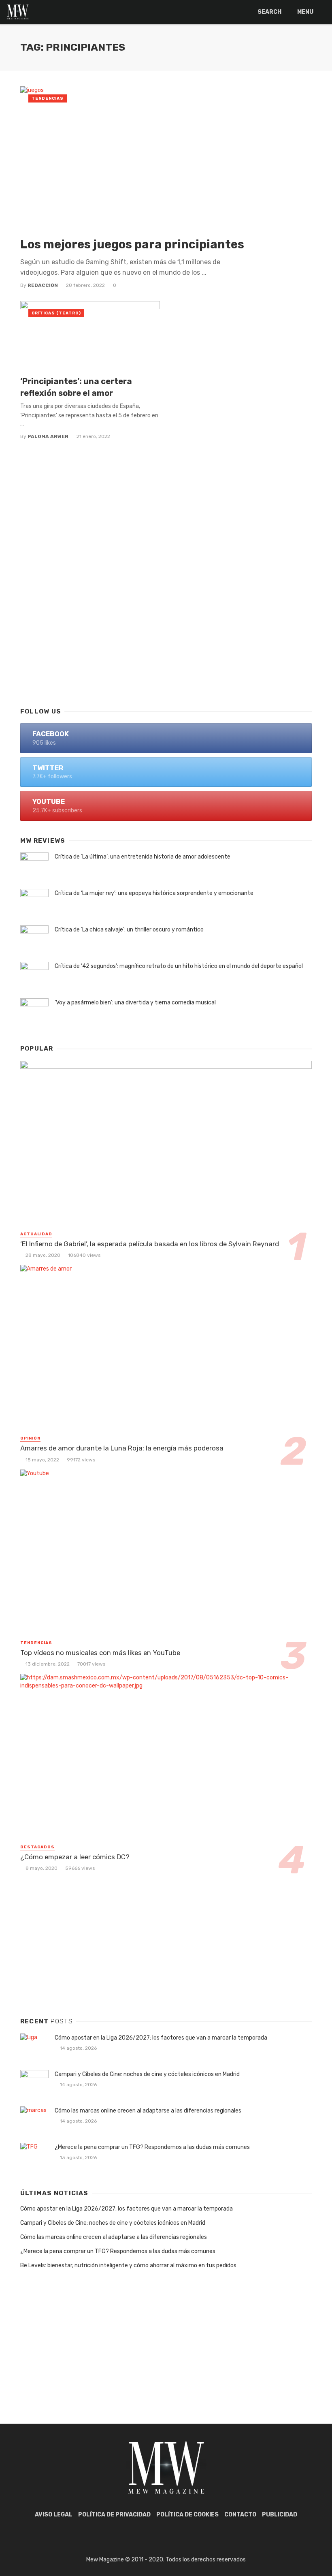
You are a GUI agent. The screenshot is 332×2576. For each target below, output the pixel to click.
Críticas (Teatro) (56, 313)
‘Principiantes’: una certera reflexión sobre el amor (76, 387)
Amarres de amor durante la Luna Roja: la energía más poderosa (122, 1448)
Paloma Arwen (48, 436)
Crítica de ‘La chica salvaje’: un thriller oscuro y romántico (129, 930)
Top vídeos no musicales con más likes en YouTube (100, 1653)
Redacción (43, 285)
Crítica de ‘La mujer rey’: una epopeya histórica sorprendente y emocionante (154, 893)
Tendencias (48, 98)
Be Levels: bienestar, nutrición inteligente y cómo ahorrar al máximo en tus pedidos (128, 2265)
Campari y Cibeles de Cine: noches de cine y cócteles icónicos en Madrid (147, 2074)
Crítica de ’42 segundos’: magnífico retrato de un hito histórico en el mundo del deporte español (179, 966)
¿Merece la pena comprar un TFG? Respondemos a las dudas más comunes (152, 2147)
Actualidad (36, 1234)
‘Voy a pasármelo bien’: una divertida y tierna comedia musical (135, 1003)
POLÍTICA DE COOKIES (187, 2515)
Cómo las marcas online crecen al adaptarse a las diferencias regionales (148, 2111)
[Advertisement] (166, 635)
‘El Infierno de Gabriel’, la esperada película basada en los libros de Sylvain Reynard (150, 1244)
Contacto (240, 2515)
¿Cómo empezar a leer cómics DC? (75, 1857)
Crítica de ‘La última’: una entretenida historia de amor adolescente (143, 857)
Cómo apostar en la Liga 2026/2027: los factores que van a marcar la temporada (161, 2038)
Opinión (30, 1438)
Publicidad (280, 2515)
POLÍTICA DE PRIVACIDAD (114, 2515)
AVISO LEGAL (54, 2515)
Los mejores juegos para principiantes (132, 244)
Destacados (37, 1847)
